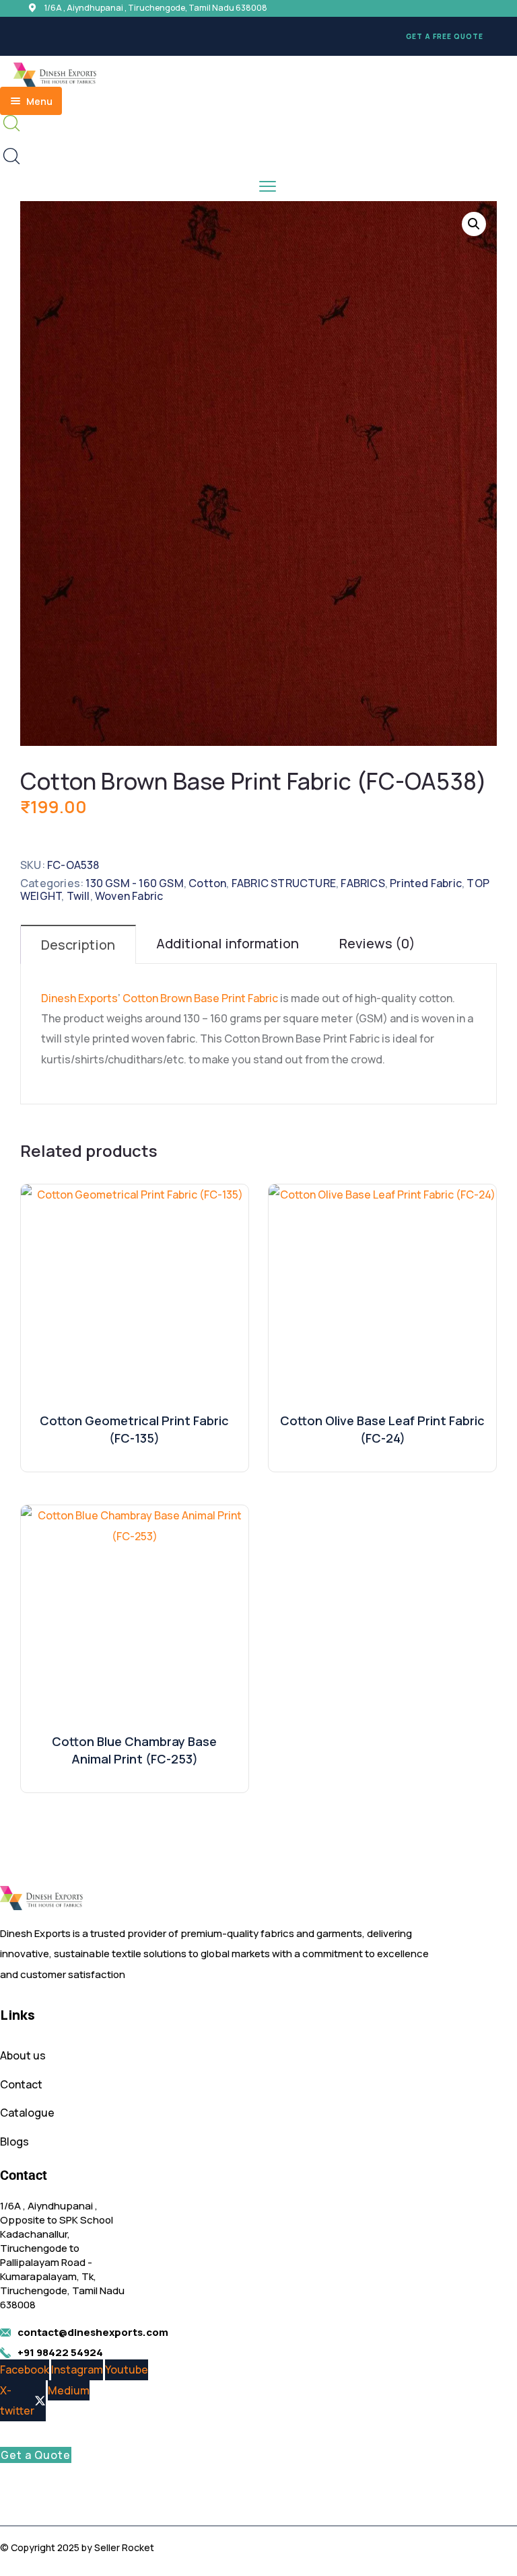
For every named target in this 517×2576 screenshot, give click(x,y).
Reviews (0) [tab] (377, 943)
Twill (78, 896)
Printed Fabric (426, 883)
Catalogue (27, 2113)
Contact (21, 2084)
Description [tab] (78, 945)
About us (23, 2055)
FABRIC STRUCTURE (284, 883)
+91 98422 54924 (60, 2352)
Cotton (207, 883)
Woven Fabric (129, 896)
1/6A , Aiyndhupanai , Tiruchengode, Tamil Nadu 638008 (156, 8)
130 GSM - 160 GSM (134, 883)
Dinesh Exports (79, 998)
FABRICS (363, 883)
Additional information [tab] (228, 943)
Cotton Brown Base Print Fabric (200, 998)
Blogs (14, 2142)
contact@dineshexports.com (93, 2332)
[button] (258, 36)
